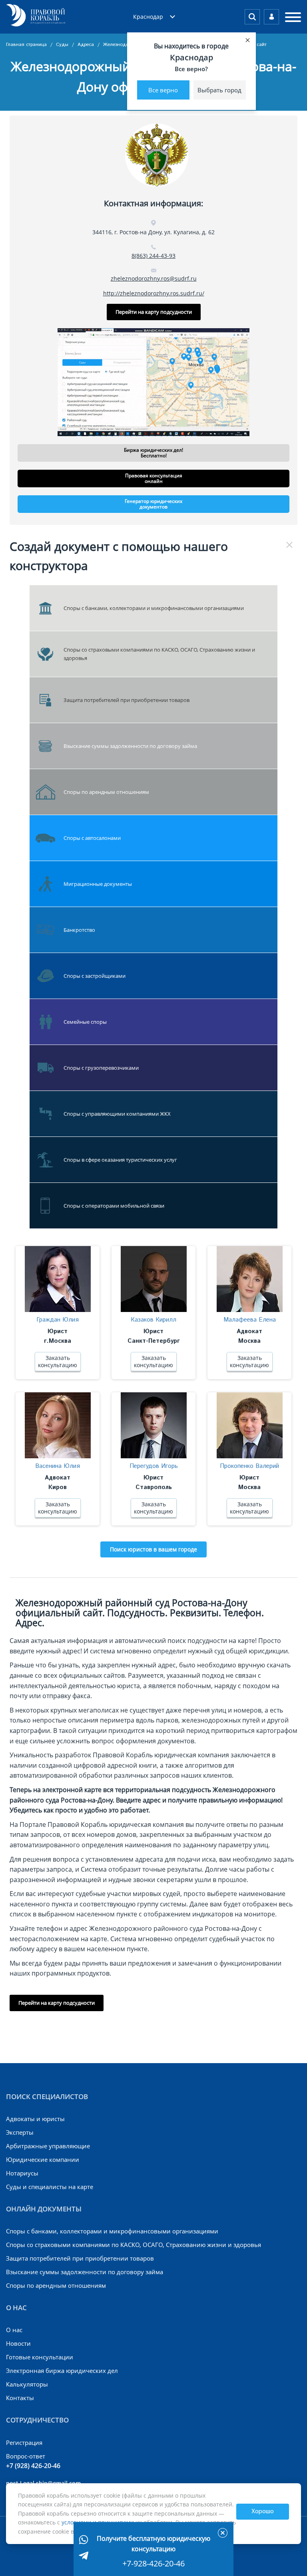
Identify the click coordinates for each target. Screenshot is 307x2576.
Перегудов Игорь (154, 1466)
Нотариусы (22, 2173)
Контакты (20, 2398)
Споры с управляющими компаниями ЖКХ (117, 1114)
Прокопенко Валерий (249, 1466)
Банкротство (79, 930)
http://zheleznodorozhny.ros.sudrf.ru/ (154, 293)
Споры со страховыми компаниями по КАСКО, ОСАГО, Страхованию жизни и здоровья (159, 654)
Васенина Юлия (58, 1466)
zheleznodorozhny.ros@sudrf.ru (154, 278)
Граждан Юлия (58, 1320)
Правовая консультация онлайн (154, 478)
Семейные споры (85, 1022)
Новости (18, 2343)
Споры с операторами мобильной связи (114, 1206)
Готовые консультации (40, 2357)
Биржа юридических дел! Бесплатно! (153, 453)
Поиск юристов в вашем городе (153, 1549)
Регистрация (24, 2442)
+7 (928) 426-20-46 (33, 2466)
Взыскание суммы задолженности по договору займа (130, 746)
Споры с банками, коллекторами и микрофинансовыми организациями (154, 608)
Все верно (163, 90)
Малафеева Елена (250, 1320)
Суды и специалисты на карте (50, 2187)
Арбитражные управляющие (48, 2146)
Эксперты (20, 2132)
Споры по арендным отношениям (106, 792)
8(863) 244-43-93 (153, 256)
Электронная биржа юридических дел (62, 2371)
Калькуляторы (27, 2384)
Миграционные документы (98, 884)
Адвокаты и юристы (35, 2119)
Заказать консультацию (58, 1361)
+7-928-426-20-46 (153, 2563)
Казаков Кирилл (153, 1320)
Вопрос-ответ (26, 2456)
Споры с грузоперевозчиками (101, 1068)
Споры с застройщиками (95, 976)
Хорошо (263, 2512)
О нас (14, 2330)
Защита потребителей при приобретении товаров (127, 700)
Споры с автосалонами (92, 838)
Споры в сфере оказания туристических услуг (120, 1160)
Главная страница (27, 45)
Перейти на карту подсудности (154, 312)
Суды (63, 45)
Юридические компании (43, 2159)
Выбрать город (219, 90)
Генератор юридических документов (153, 504)
